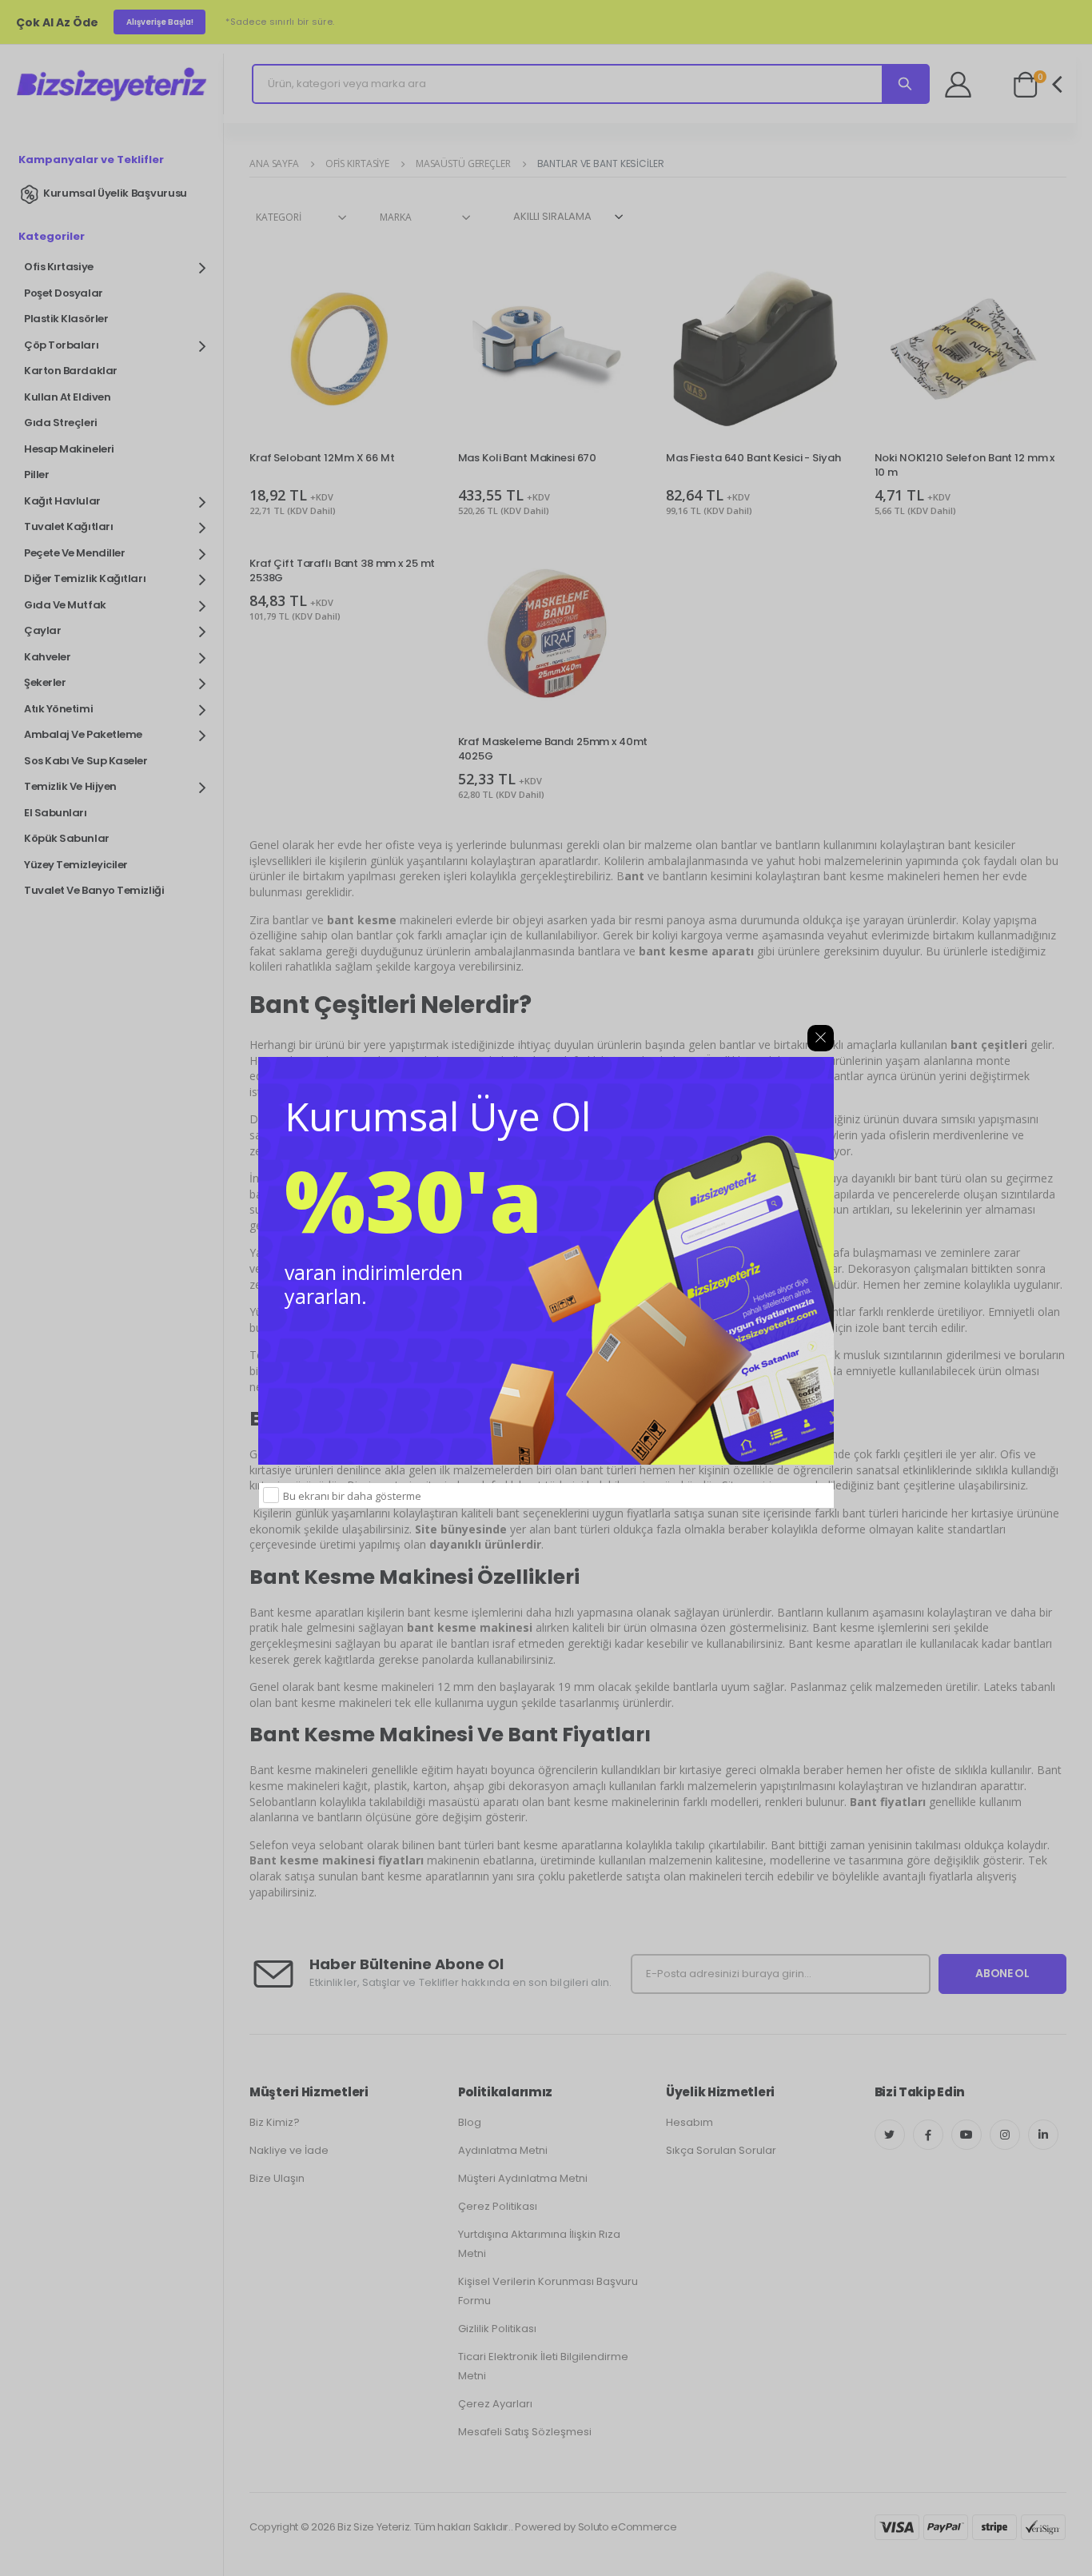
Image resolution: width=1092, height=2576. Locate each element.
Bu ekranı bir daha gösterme (352, 1496)
